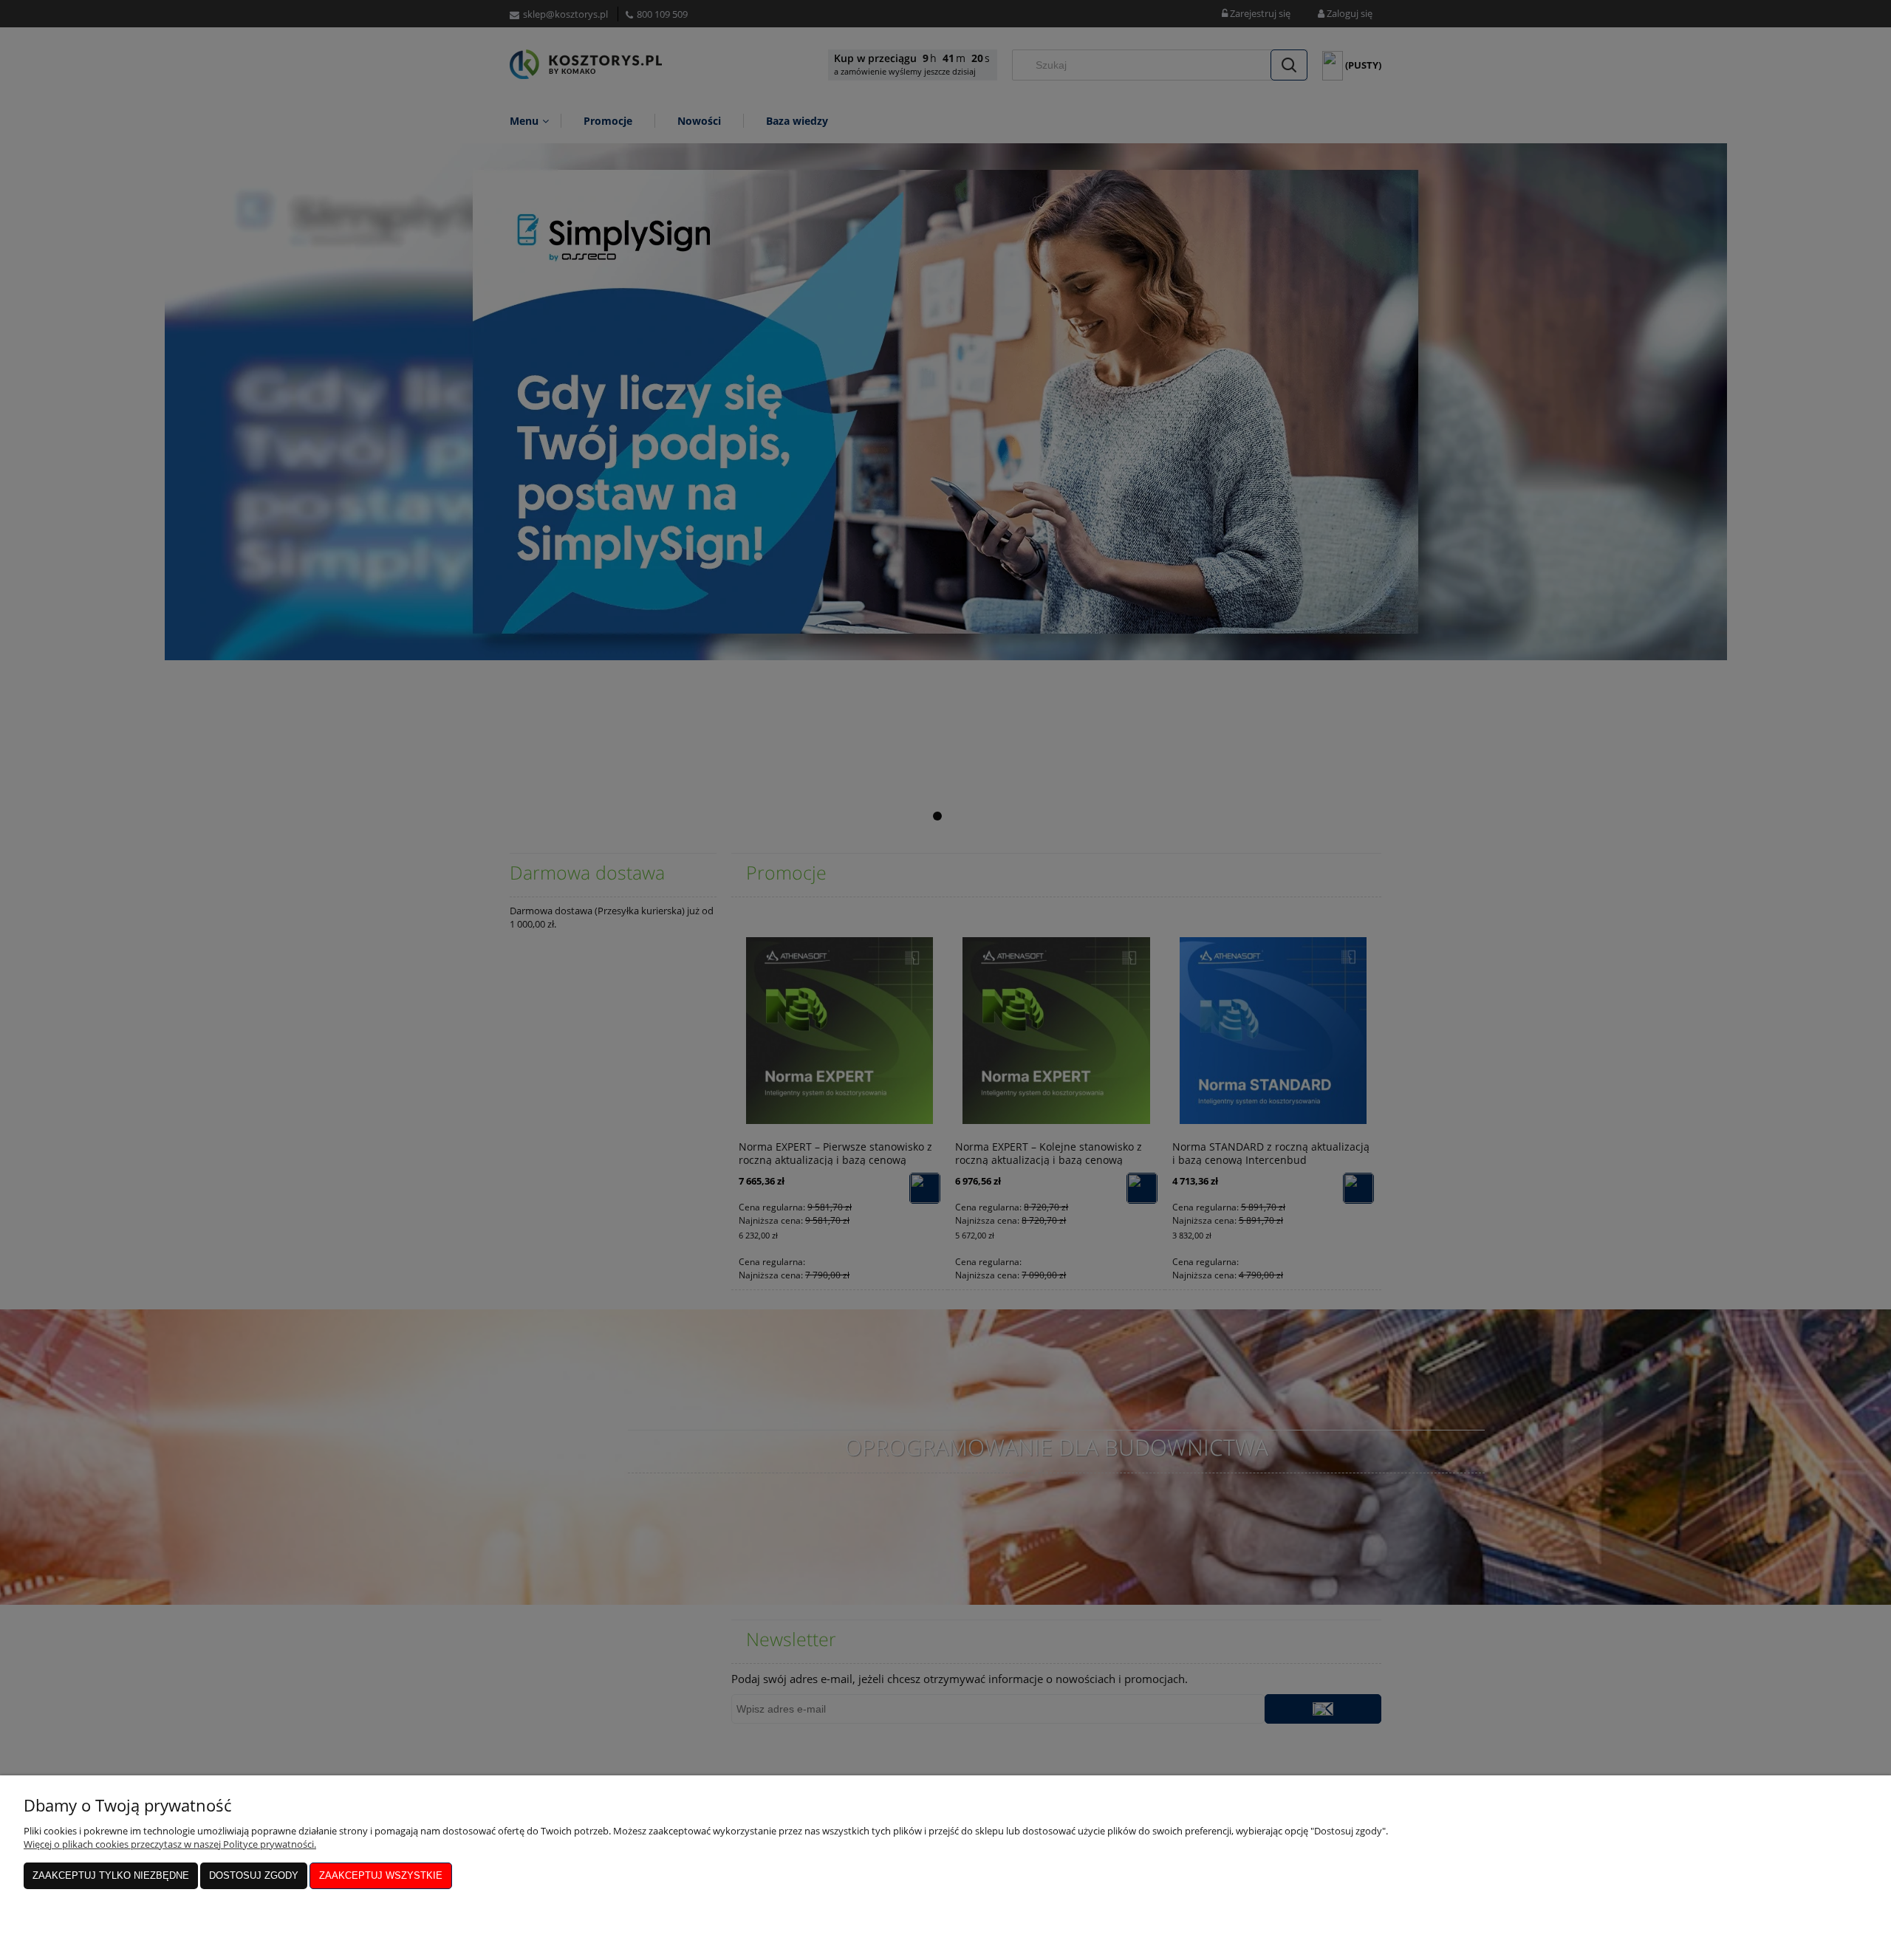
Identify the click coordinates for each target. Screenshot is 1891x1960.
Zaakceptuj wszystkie (381, 1875)
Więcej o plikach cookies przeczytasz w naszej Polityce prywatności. (170, 1844)
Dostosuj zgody (254, 1875)
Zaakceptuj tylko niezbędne (111, 1875)
